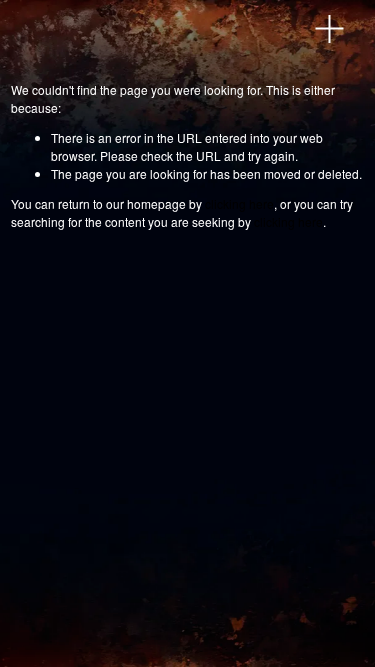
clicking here (239, 203)
